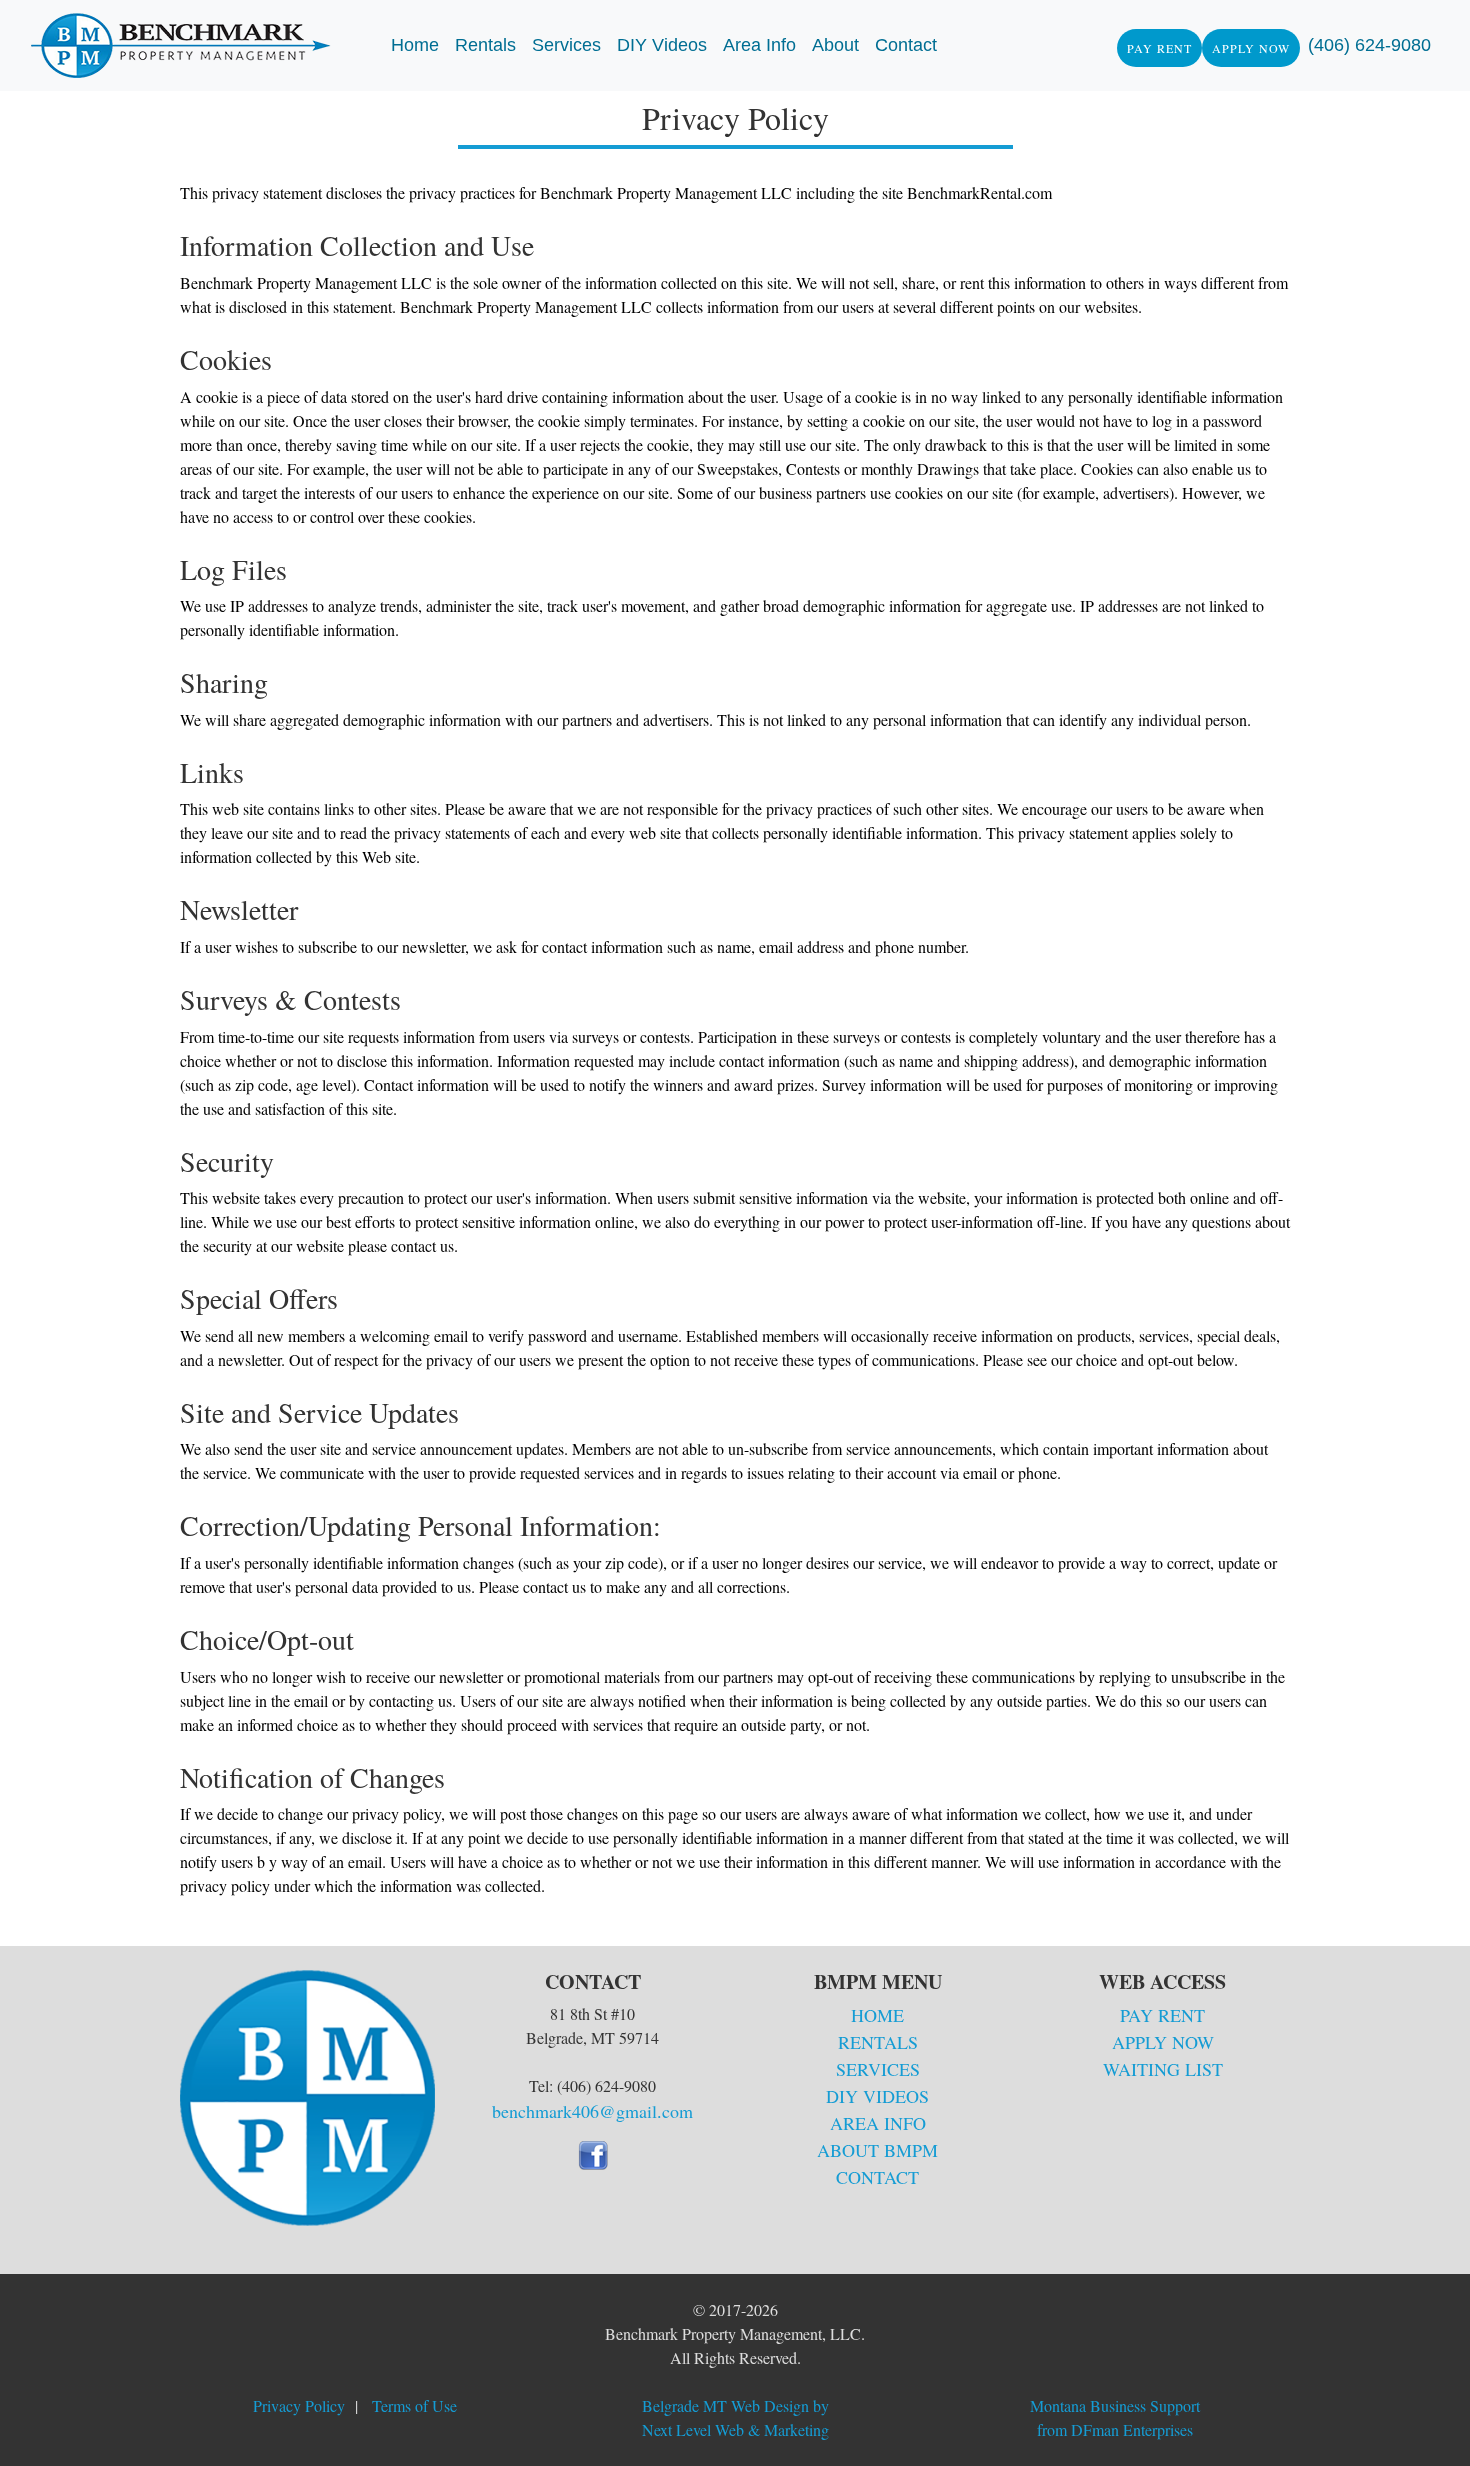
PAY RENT (1162, 2015)
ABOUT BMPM (877, 2150)
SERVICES (878, 2069)
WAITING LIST (1163, 2069)
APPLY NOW (1163, 2042)
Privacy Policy (299, 2405)
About (835, 45)
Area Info (759, 45)
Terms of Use (414, 2405)
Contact (906, 45)
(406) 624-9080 (1369, 45)
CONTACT (877, 2177)
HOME (877, 2015)
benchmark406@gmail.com (592, 2111)
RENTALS (878, 2042)
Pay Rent (1159, 48)
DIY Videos (662, 45)
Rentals (485, 45)
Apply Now (1251, 48)
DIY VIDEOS (877, 2096)
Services (566, 45)
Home (415, 45)
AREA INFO (878, 2123)
